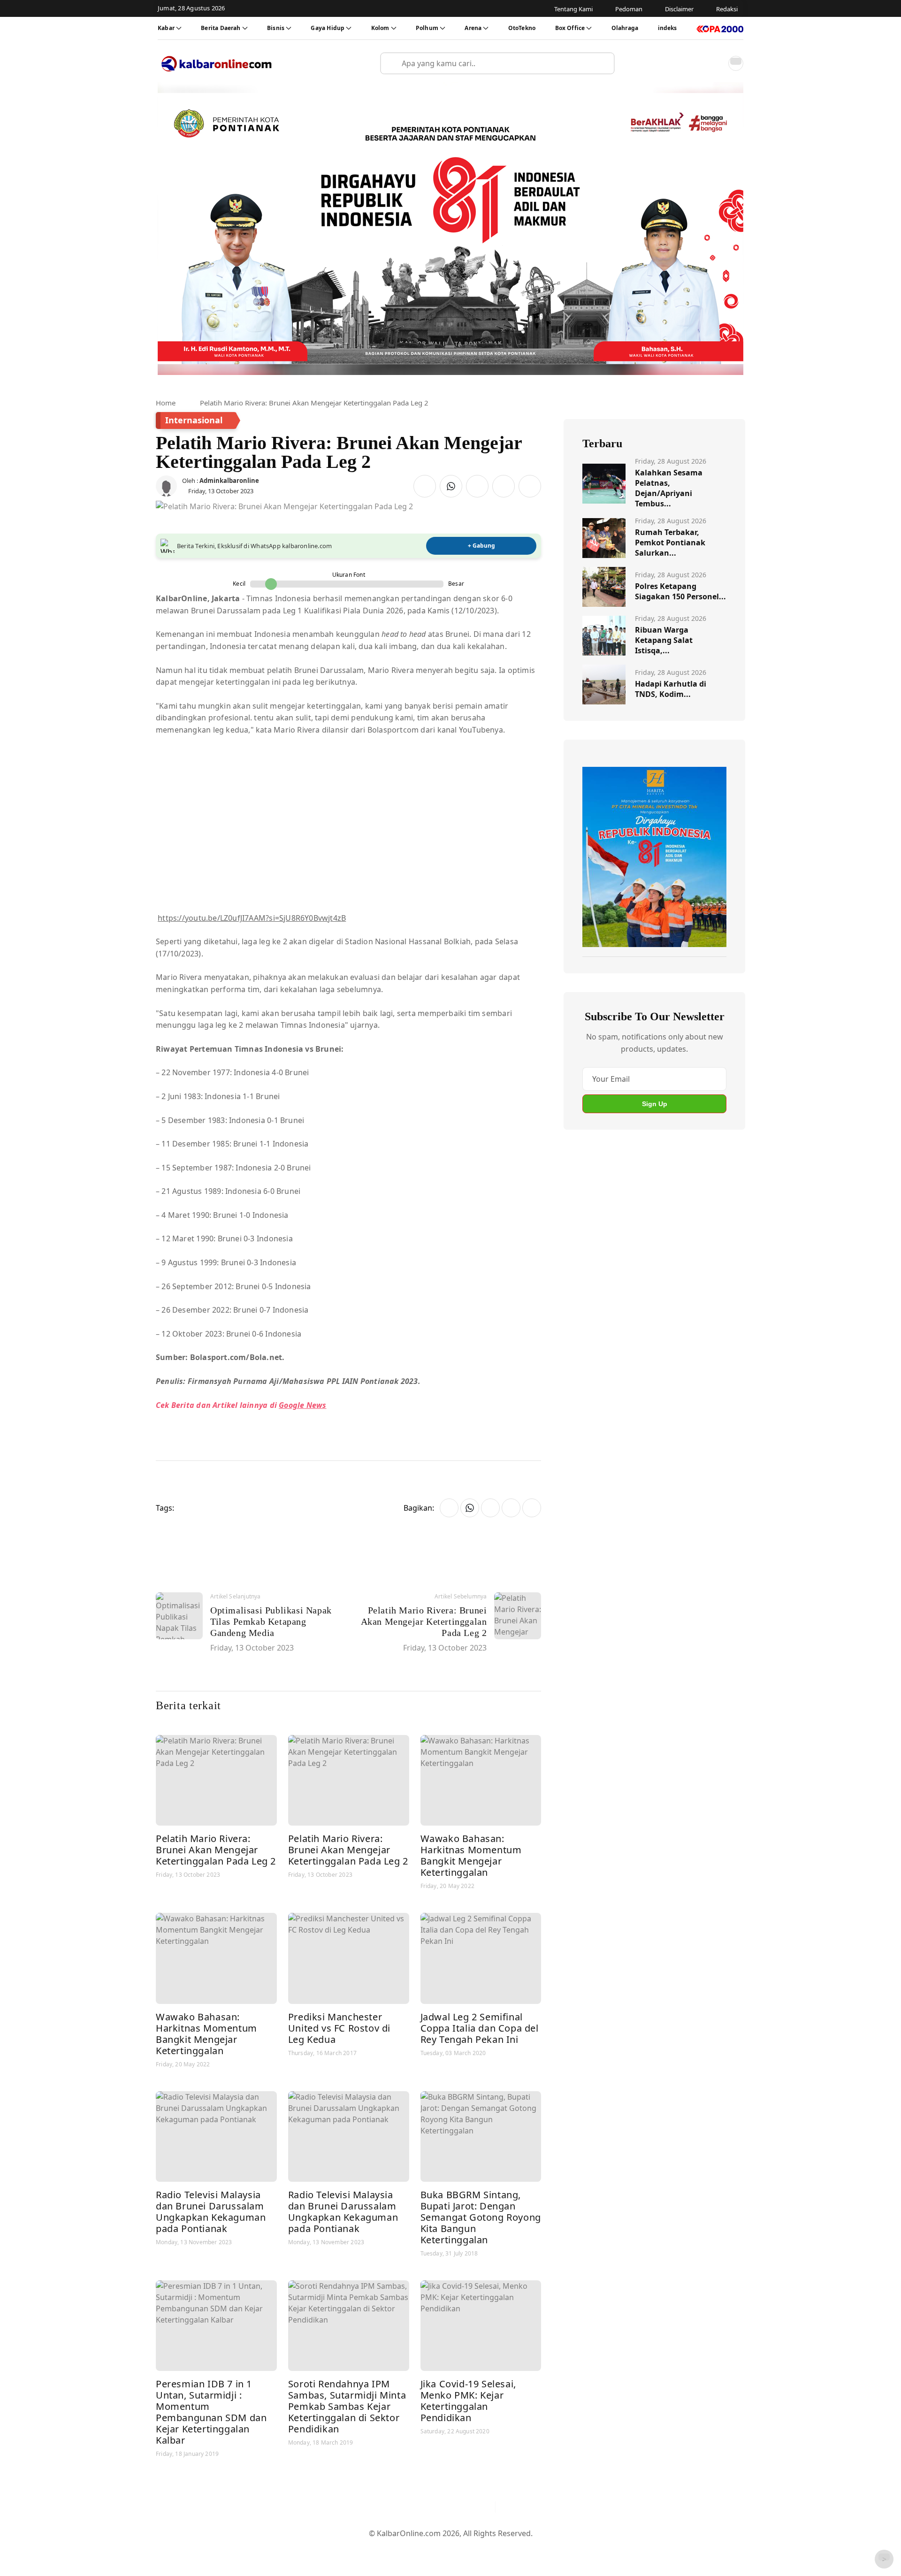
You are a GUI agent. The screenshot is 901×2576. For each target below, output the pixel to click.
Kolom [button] (380, 28)
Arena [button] (473, 28)
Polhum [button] (427, 28)
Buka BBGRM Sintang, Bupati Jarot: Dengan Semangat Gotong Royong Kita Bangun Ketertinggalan (481, 2217)
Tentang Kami (356, 2549)
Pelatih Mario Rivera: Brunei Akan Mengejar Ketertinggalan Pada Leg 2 (216, 1850)
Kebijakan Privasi (540, 2549)
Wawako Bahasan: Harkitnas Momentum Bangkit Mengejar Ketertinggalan (471, 1855)
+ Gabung (481, 546)
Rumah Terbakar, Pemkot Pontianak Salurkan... (670, 543)
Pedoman (405, 2549)
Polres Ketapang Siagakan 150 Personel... (680, 591)
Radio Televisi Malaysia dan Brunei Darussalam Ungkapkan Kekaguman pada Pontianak (211, 2212)
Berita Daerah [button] (221, 28)
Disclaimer (448, 2549)
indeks (668, 28)
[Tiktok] (484, 2507)
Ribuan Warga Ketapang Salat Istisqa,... (664, 640)
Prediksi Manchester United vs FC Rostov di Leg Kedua (339, 2028)
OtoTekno (522, 28)
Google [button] (291, 1405)
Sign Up (655, 1104)
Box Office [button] (570, 28)
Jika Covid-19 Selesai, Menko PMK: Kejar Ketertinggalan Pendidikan (468, 2401)
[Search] (603, 63)
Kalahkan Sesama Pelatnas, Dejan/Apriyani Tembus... (669, 488)
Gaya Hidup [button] (328, 28)
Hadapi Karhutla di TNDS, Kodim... (671, 689)
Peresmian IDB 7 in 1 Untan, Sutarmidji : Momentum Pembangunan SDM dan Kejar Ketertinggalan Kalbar (211, 2412)
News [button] (315, 1405)
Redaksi (488, 2549)
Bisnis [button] (276, 28)
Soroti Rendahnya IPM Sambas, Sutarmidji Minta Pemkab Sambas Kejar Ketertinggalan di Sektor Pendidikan (347, 2406)
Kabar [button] (166, 28)
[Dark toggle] (736, 63)
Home (166, 403)
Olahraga (625, 28)
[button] (715, 63)
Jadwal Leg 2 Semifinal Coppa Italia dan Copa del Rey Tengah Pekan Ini (480, 2028)
